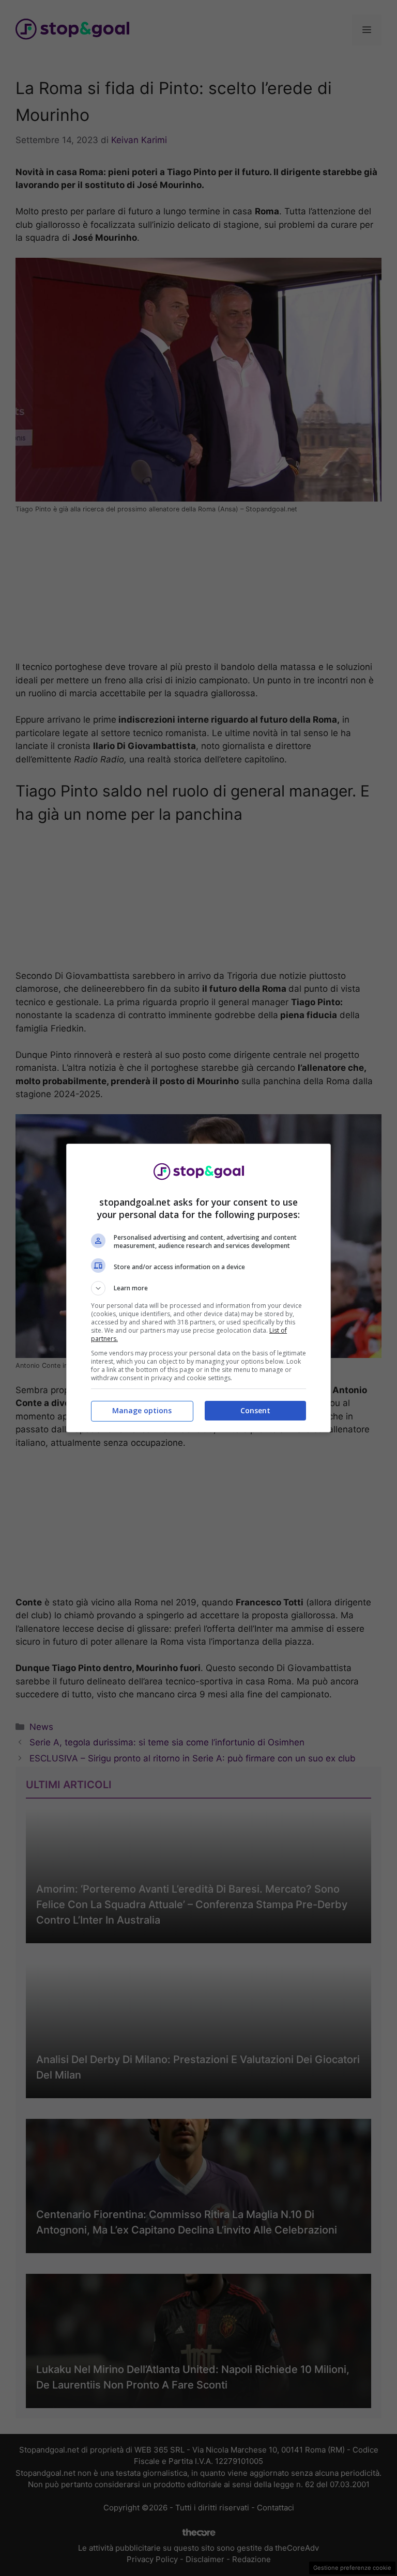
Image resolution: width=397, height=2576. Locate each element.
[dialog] (198, 1288)
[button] (198, 1288)
